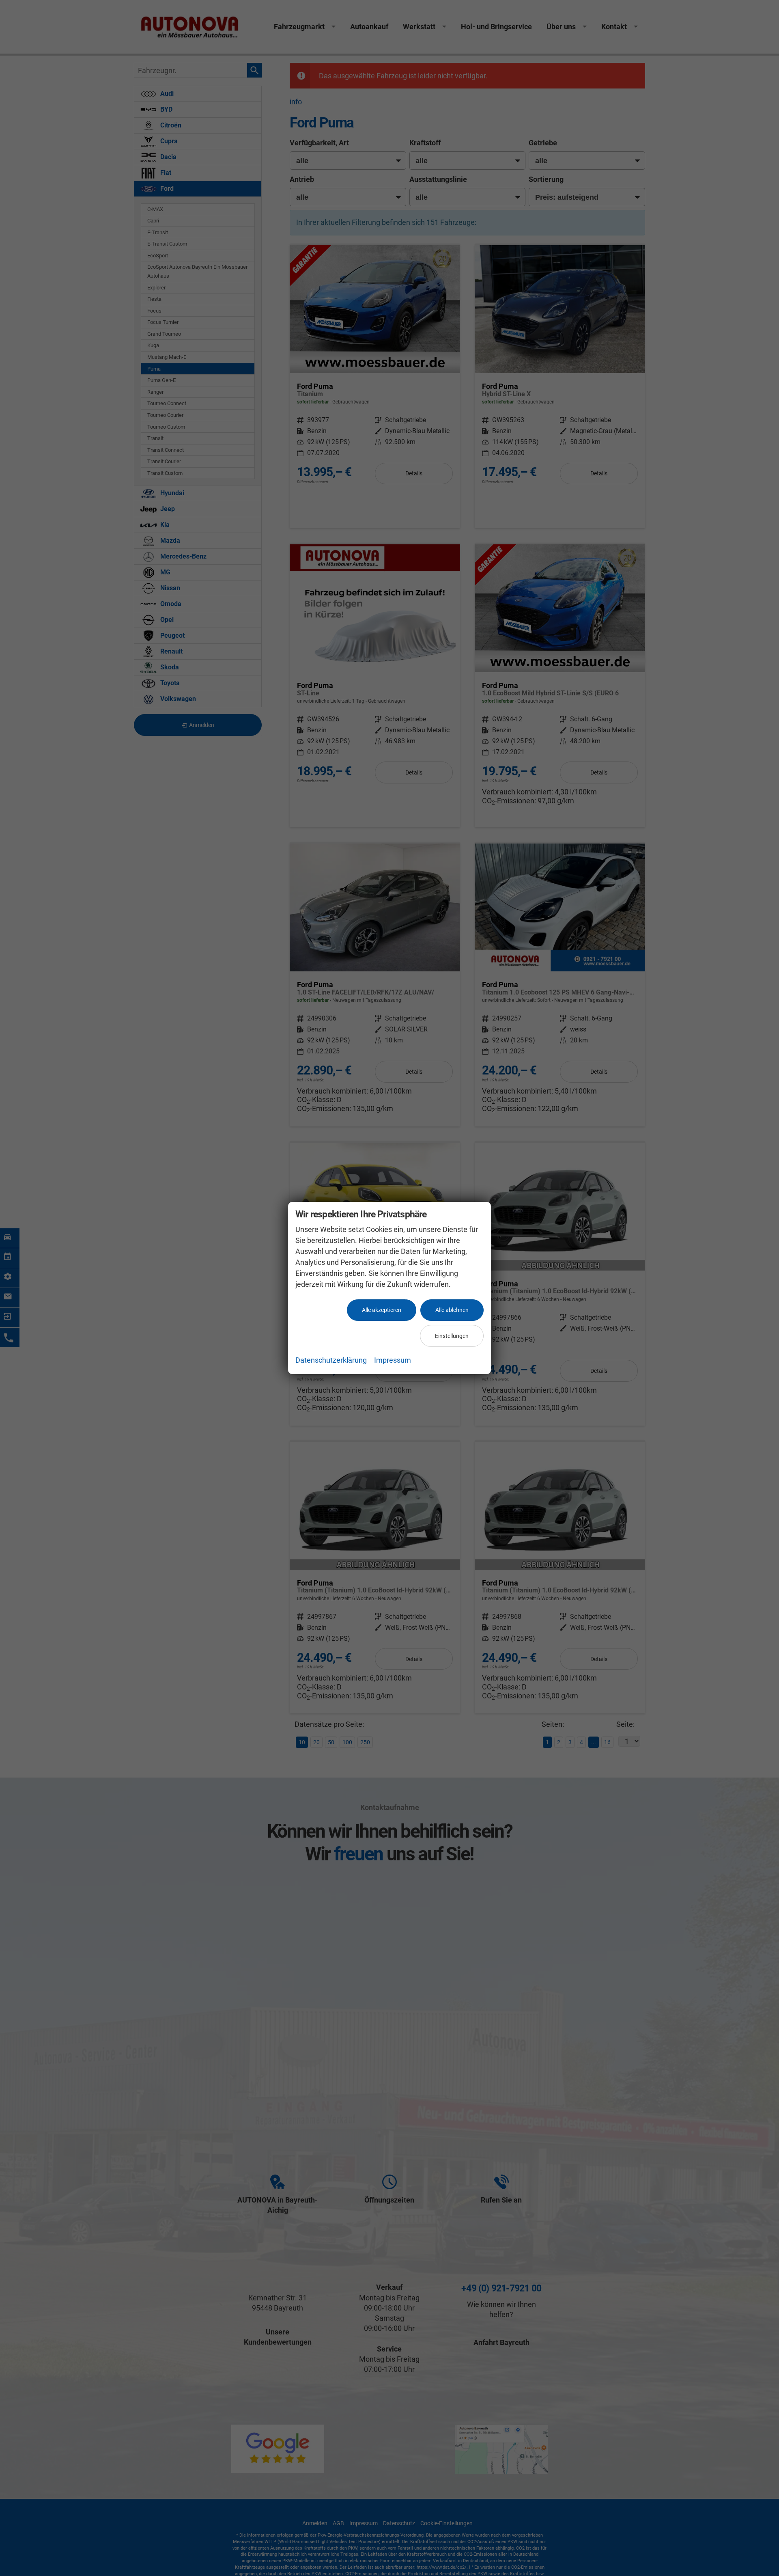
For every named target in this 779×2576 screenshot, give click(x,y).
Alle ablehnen (452, 1310)
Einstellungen (452, 1336)
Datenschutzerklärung (331, 1360)
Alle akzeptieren (382, 1310)
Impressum (393, 1360)
